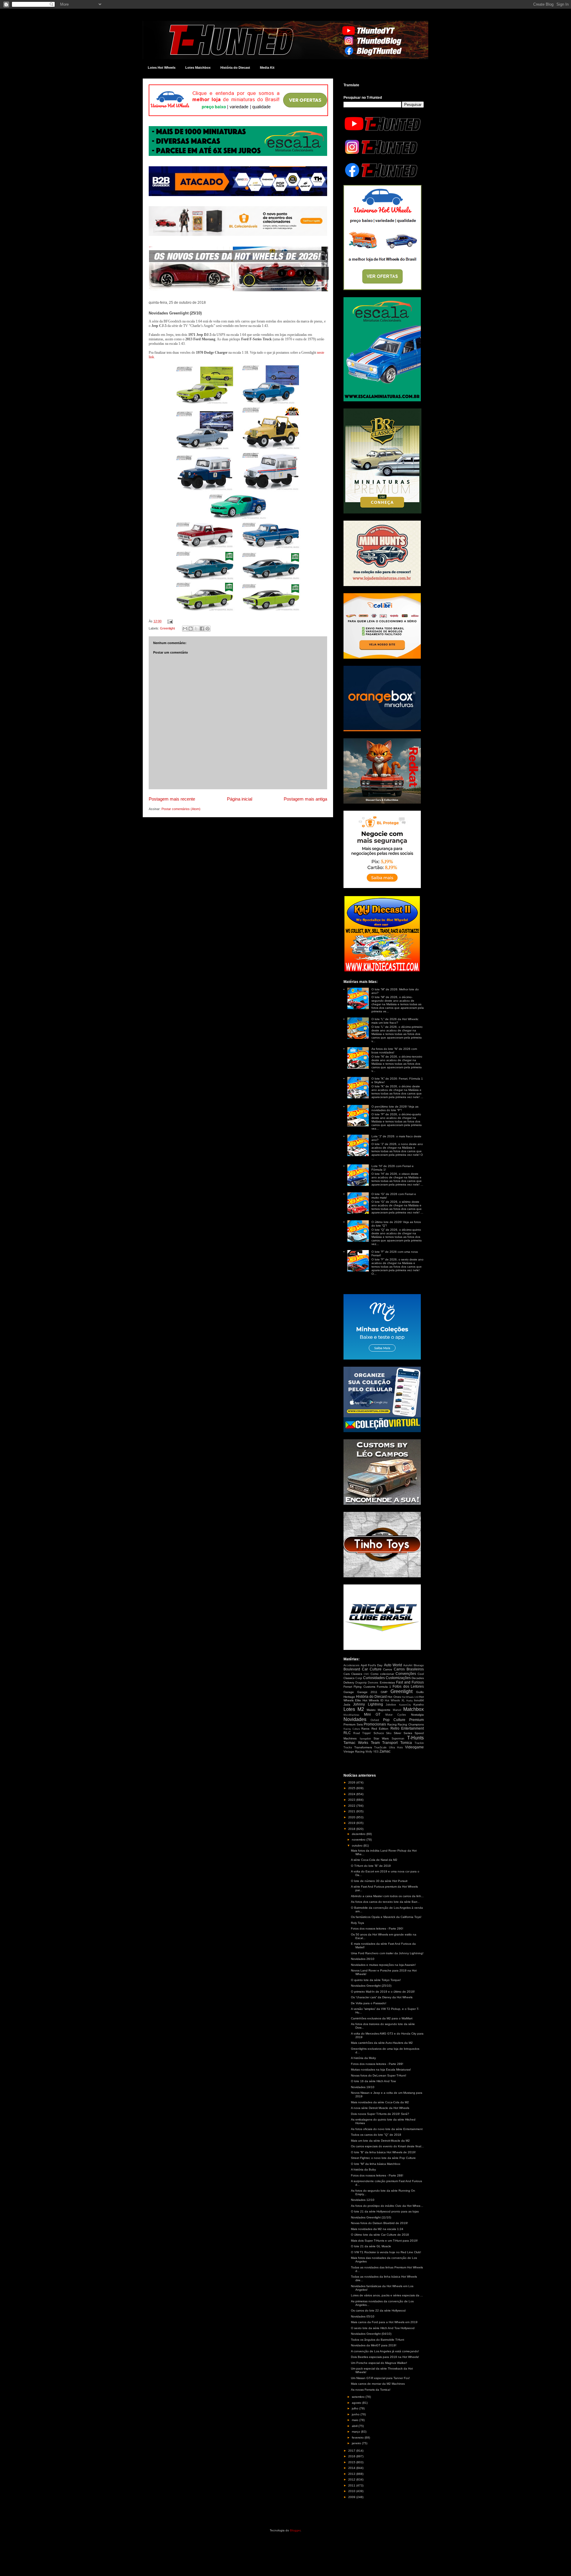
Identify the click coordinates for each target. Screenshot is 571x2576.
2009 (352, 2497)
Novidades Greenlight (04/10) (371, 2334)
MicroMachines (351, 1715)
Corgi (359, 1678)
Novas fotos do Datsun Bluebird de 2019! (379, 2223)
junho (356, 2414)
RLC (347, 1733)
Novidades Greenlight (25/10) (371, 1986)
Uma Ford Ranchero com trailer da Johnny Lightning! (387, 1953)
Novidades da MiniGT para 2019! (374, 2345)
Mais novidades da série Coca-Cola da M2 (380, 2102)
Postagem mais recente (172, 799)
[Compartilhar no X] (196, 629)
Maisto (371, 1710)
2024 (352, 1794)
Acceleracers (352, 1665)
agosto (357, 2403)
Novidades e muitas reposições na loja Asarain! (383, 1965)
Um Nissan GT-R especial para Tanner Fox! (380, 2378)
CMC (367, 1674)
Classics (357, 1674)
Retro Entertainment (407, 1728)
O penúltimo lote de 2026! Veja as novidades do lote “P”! (395, 1108)
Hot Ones (394, 1697)
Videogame (414, 1747)
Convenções (406, 1674)
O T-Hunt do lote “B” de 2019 (371, 1866)
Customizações (398, 1678)
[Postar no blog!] (191, 629)
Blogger (295, 2530)
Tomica (406, 1743)
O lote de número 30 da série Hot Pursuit (379, 1881)
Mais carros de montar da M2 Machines (378, 2384)
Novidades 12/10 (363, 2200)
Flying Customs (364, 1687)
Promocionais (375, 1724)
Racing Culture (352, 1729)
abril (355, 2426)
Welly (369, 1752)
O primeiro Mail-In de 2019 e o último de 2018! (383, 1992)
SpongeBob (365, 1739)
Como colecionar (382, 1674)
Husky (410, 1701)
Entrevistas (387, 1682)
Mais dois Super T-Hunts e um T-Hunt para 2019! (384, 2241)
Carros (388, 1669)
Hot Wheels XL (395, 1700)
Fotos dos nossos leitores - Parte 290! (377, 1929)
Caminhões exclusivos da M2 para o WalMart (382, 2018)
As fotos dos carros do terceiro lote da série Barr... (385, 1902)
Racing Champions (411, 1724)
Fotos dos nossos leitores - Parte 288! (377, 2175)
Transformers (363, 1747)
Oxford (375, 1720)
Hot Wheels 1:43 (410, 1697)
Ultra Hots (396, 1747)
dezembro (359, 1834)
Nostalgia (417, 1715)
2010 (352, 2491)
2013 (352, 2474)
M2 (361, 1709)
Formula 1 (384, 1687)
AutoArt (408, 1665)
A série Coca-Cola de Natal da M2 (374, 1860)
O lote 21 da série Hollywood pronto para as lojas (385, 2211)
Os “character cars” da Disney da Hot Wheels (382, 1997)
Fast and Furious (410, 1682)
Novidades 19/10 (363, 2087)
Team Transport (384, 1743)
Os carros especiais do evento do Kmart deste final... (387, 2146)
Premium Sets (353, 1724)
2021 (352, 1811)
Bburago (419, 1665)
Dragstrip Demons (367, 1683)
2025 (352, 1788)
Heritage (349, 1697)
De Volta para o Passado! (369, 2003)
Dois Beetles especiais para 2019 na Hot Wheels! (385, 2357)
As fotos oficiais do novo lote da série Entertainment (387, 2129)
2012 (352, 2479)
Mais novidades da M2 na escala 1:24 (377, 2229)
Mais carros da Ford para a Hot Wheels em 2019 (384, 2322)
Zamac (385, 1751)
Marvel (397, 1710)
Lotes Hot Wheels (162, 68)
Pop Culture (394, 1720)
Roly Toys (357, 1923)
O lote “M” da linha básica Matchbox (376, 2164)
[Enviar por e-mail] (185, 629)
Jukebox (391, 1705)
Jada (347, 1704)
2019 (352, 1823)
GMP (384, 1692)
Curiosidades (374, 1678)
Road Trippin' (362, 1733)
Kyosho (419, 1704)
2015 (352, 2462)
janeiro (357, 2443)
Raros (365, 1729)
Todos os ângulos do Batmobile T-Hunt (378, 2340)
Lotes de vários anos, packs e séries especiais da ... (387, 2295)
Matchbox (414, 1709)
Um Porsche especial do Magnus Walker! (379, 2363)
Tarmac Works (356, 1743)
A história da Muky (363, 2058)
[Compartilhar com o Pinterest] (208, 629)
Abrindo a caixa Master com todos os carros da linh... (387, 1896)
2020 (352, 1817)
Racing (392, 1724)
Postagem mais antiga (305, 799)
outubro (358, 1846)
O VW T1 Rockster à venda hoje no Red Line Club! (386, 2252)
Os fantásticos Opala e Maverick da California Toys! (386, 1917)
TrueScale (380, 1747)
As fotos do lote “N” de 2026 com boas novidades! (394, 1051)
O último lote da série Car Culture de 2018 (380, 2235)
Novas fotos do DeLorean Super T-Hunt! (379, 2075)
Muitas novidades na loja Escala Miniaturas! (381, 2070)
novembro (359, 1840)
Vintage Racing (354, 1751)
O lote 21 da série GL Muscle (371, 2246)
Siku (389, 1733)
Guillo (420, 1692)
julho (356, 2408)
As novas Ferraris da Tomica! (371, 2390)
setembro (359, 2397)
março (356, 2432)
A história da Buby (363, 2169)
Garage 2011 (367, 1692)
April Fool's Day (372, 1665)
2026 (352, 1782)
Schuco (379, 1733)
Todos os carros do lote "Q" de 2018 (376, 2135)
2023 (352, 1800)
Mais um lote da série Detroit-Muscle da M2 (380, 2141)
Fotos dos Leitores (408, 1686)
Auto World (393, 1665)
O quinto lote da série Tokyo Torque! (376, 1980)
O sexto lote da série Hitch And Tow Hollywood (383, 2328)
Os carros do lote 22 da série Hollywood (378, 2310)
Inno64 (419, 1700)
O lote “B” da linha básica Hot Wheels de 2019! (383, 2152)
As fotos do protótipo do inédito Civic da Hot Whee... (387, 2206)
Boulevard (352, 1669)
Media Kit (267, 68)
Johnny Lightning (368, 1704)
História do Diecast (235, 68)
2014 (352, 2468)
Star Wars (381, 1738)
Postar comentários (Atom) (181, 809)
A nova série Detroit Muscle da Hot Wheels (380, 2108)
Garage (349, 1692)
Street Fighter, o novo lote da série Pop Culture (383, 2158)
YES (376, 1752)
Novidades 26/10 (363, 1959)
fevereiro (358, 2438)
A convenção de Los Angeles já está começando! (385, 2351)
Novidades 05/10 (363, 2316)
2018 (352, 1829)
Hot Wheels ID (373, 1700)
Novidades (355, 1719)
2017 (352, 2451)
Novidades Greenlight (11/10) (371, 2217)
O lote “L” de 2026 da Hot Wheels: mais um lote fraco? (395, 1021)
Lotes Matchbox (198, 68)
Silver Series (403, 1733)
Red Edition (380, 1729)
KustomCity (405, 1705)
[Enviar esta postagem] (169, 621)
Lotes (349, 1709)
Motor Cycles (396, 1715)
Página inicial (240, 799)
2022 (352, 1806)
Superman (398, 1739)
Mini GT (372, 1714)
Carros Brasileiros (409, 1669)
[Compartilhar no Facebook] (202, 629)
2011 (352, 2485)
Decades (418, 1678)
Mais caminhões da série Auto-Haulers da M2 (382, 2043)
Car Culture (372, 1669)
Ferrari (348, 1687)
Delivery (349, 1682)
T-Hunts (415, 1738)
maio (356, 2420)
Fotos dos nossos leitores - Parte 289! (377, 2064)
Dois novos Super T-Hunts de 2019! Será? (380, 2114)
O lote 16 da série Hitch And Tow (373, 2081)
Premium (417, 1720)
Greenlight (167, 628)
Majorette (384, 1710)
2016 (352, 2456)
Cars (347, 1674)
